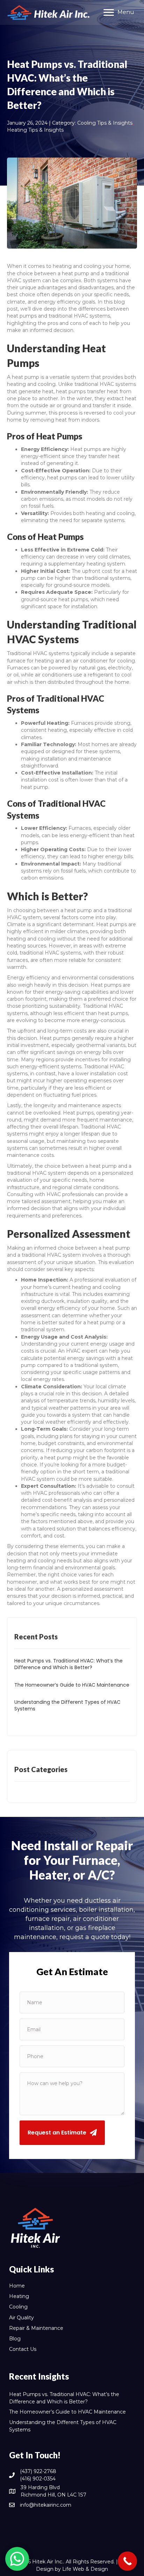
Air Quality (21, 2318)
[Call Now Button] (127, 2561)
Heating (19, 2296)
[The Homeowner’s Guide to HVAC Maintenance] (72, 1689)
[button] (62, 2133)
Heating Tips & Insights (35, 130)
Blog (15, 2339)
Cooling (18, 2307)
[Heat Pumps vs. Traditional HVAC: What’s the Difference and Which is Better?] (72, 1668)
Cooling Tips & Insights (105, 123)
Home (17, 2286)
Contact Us (23, 2349)
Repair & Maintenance (36, 2328)
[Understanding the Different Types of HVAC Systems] (72, 1709)
